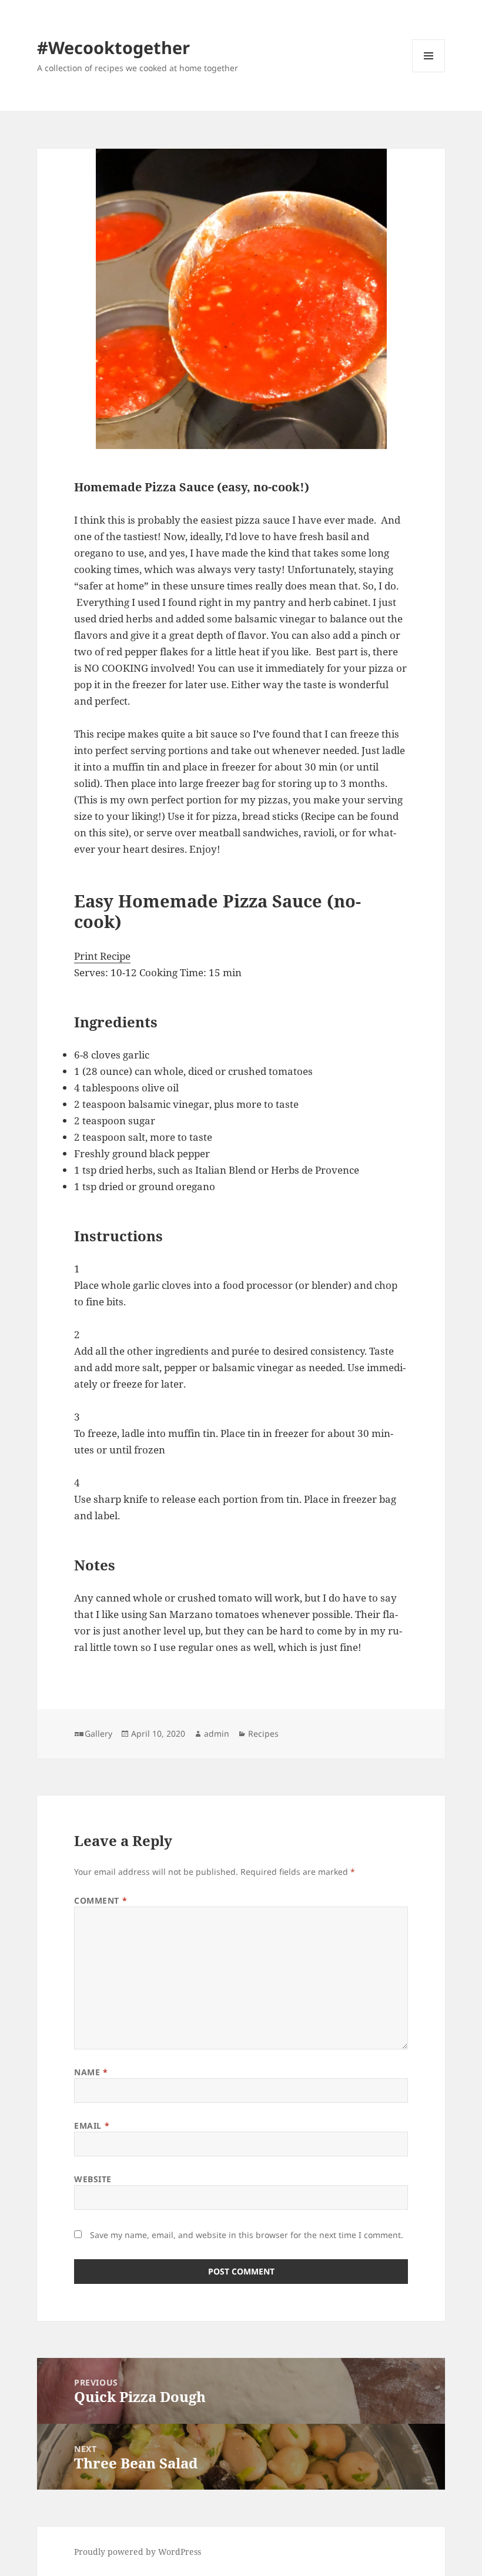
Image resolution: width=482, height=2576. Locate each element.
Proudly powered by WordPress (138, 2552)
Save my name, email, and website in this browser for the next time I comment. (247, 2235)
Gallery (98, 1733)
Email (92, 2126)
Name (91, 2072)
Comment (101, 1900)
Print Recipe (102, 956)
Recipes (263, 1733)
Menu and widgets (429, 72)
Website (93, 2179)
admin (217, 1733)
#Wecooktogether (113, 47)
